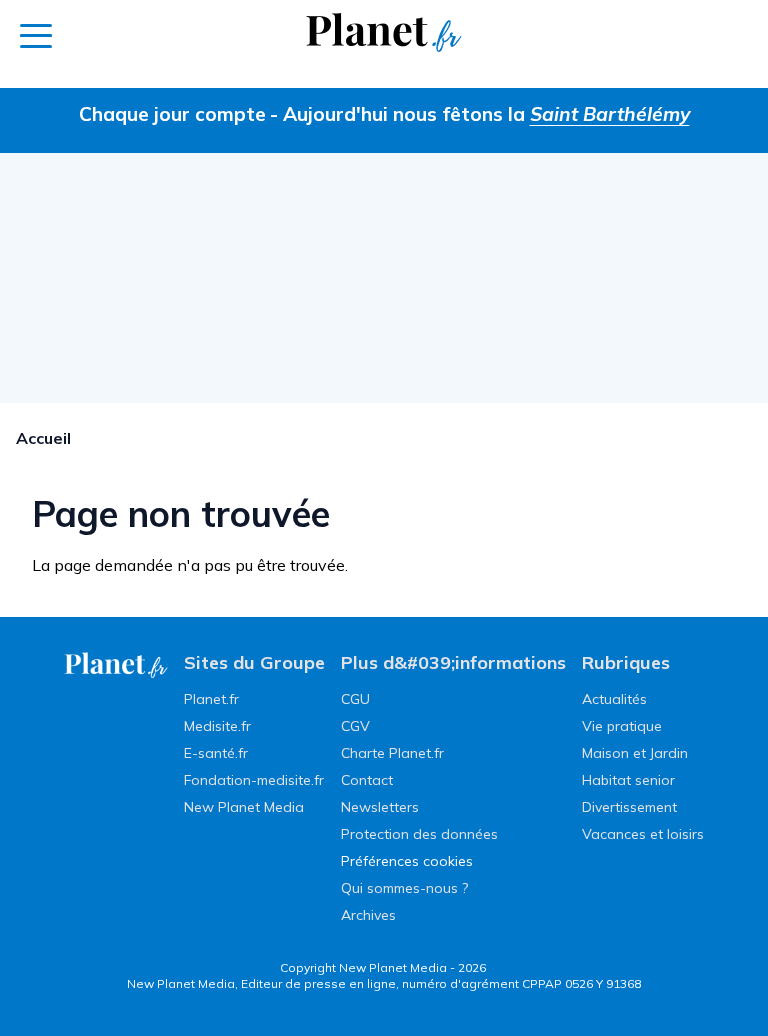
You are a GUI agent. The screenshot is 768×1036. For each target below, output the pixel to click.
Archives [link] (368, 915)
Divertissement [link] (629, 807)
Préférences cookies (407, 861)
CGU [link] (355, 699)
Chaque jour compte (172, 114)
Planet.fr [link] (211, 699)
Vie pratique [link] (622, 726)
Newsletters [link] (380, 807)
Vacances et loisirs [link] (643, 834)
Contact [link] (367, 780)
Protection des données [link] (419, 834)
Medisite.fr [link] (217, 726)
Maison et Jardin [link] (635, 753)
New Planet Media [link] (244, 807)
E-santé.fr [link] (216, 753)
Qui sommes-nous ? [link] (404, 888)
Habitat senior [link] (628, 780)
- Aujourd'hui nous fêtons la (480, 114)
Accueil (43, 438)
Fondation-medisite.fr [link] (254, 780)
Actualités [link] (614, 699)
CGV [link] (355, 726)
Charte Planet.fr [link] (392, 753)
